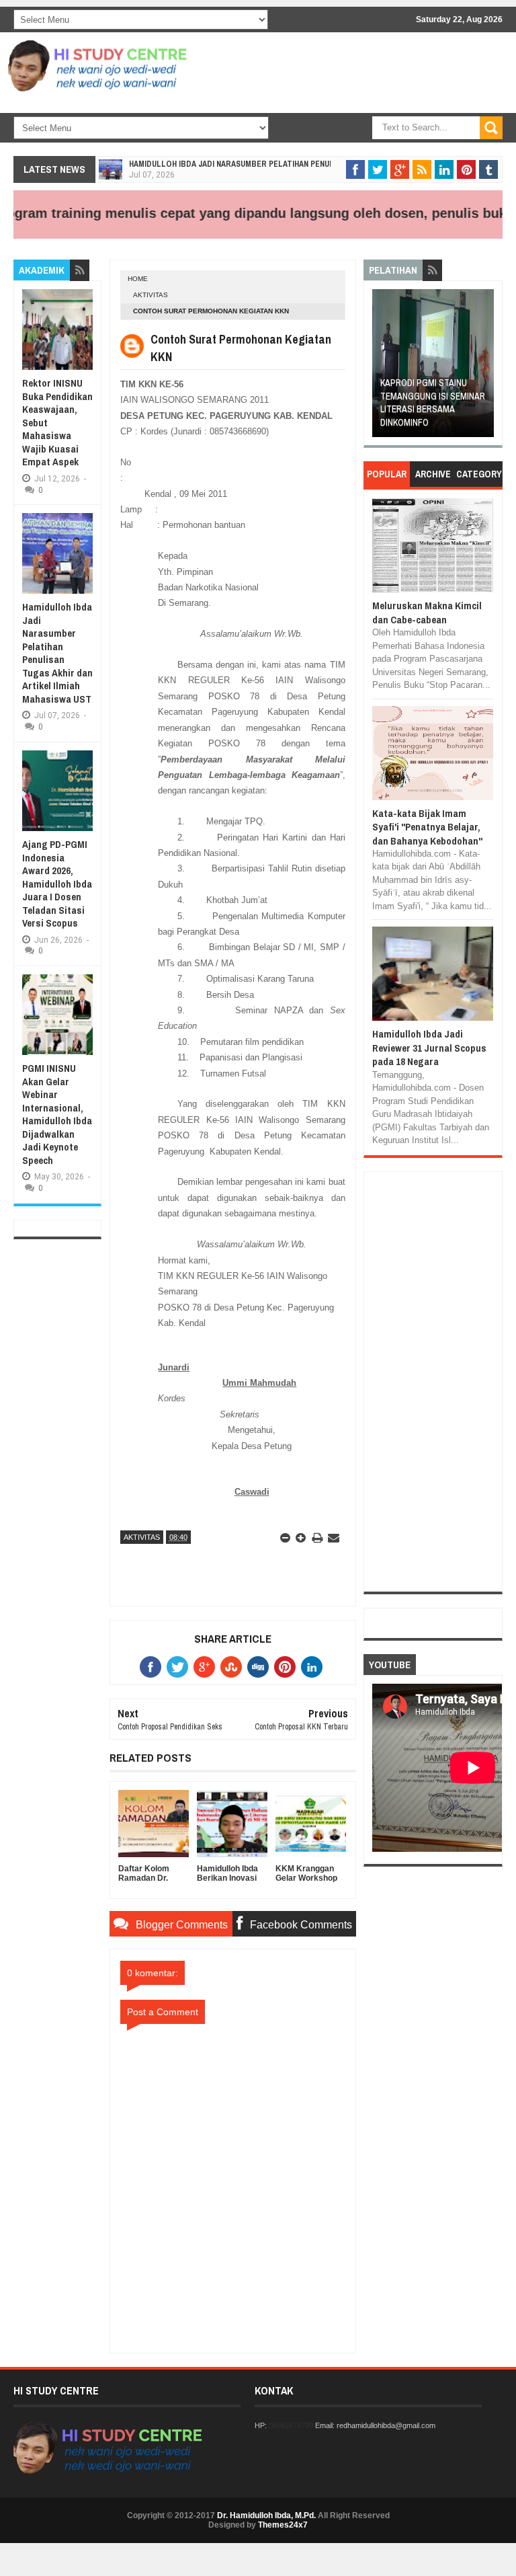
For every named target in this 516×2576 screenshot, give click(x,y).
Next (485, 367)
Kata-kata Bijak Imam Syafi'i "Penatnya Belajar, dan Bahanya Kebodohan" (427, 827)
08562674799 (291, 2425)
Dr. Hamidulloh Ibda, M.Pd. (266, 2515)
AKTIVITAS (150, 295)
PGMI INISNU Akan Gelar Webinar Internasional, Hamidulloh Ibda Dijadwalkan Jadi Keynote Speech (57, 1114)
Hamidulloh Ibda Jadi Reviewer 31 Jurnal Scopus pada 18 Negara (429, 1048)
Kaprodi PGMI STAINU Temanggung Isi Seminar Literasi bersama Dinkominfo (433, 402)
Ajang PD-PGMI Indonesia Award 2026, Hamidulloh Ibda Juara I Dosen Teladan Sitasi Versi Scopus (57, 884)
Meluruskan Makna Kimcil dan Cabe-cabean (427, 612)
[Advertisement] (343, 148)
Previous (382, 367)
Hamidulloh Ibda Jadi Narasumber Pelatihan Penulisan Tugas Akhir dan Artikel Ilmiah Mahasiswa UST (57, 653)
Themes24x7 (283, 2525)
